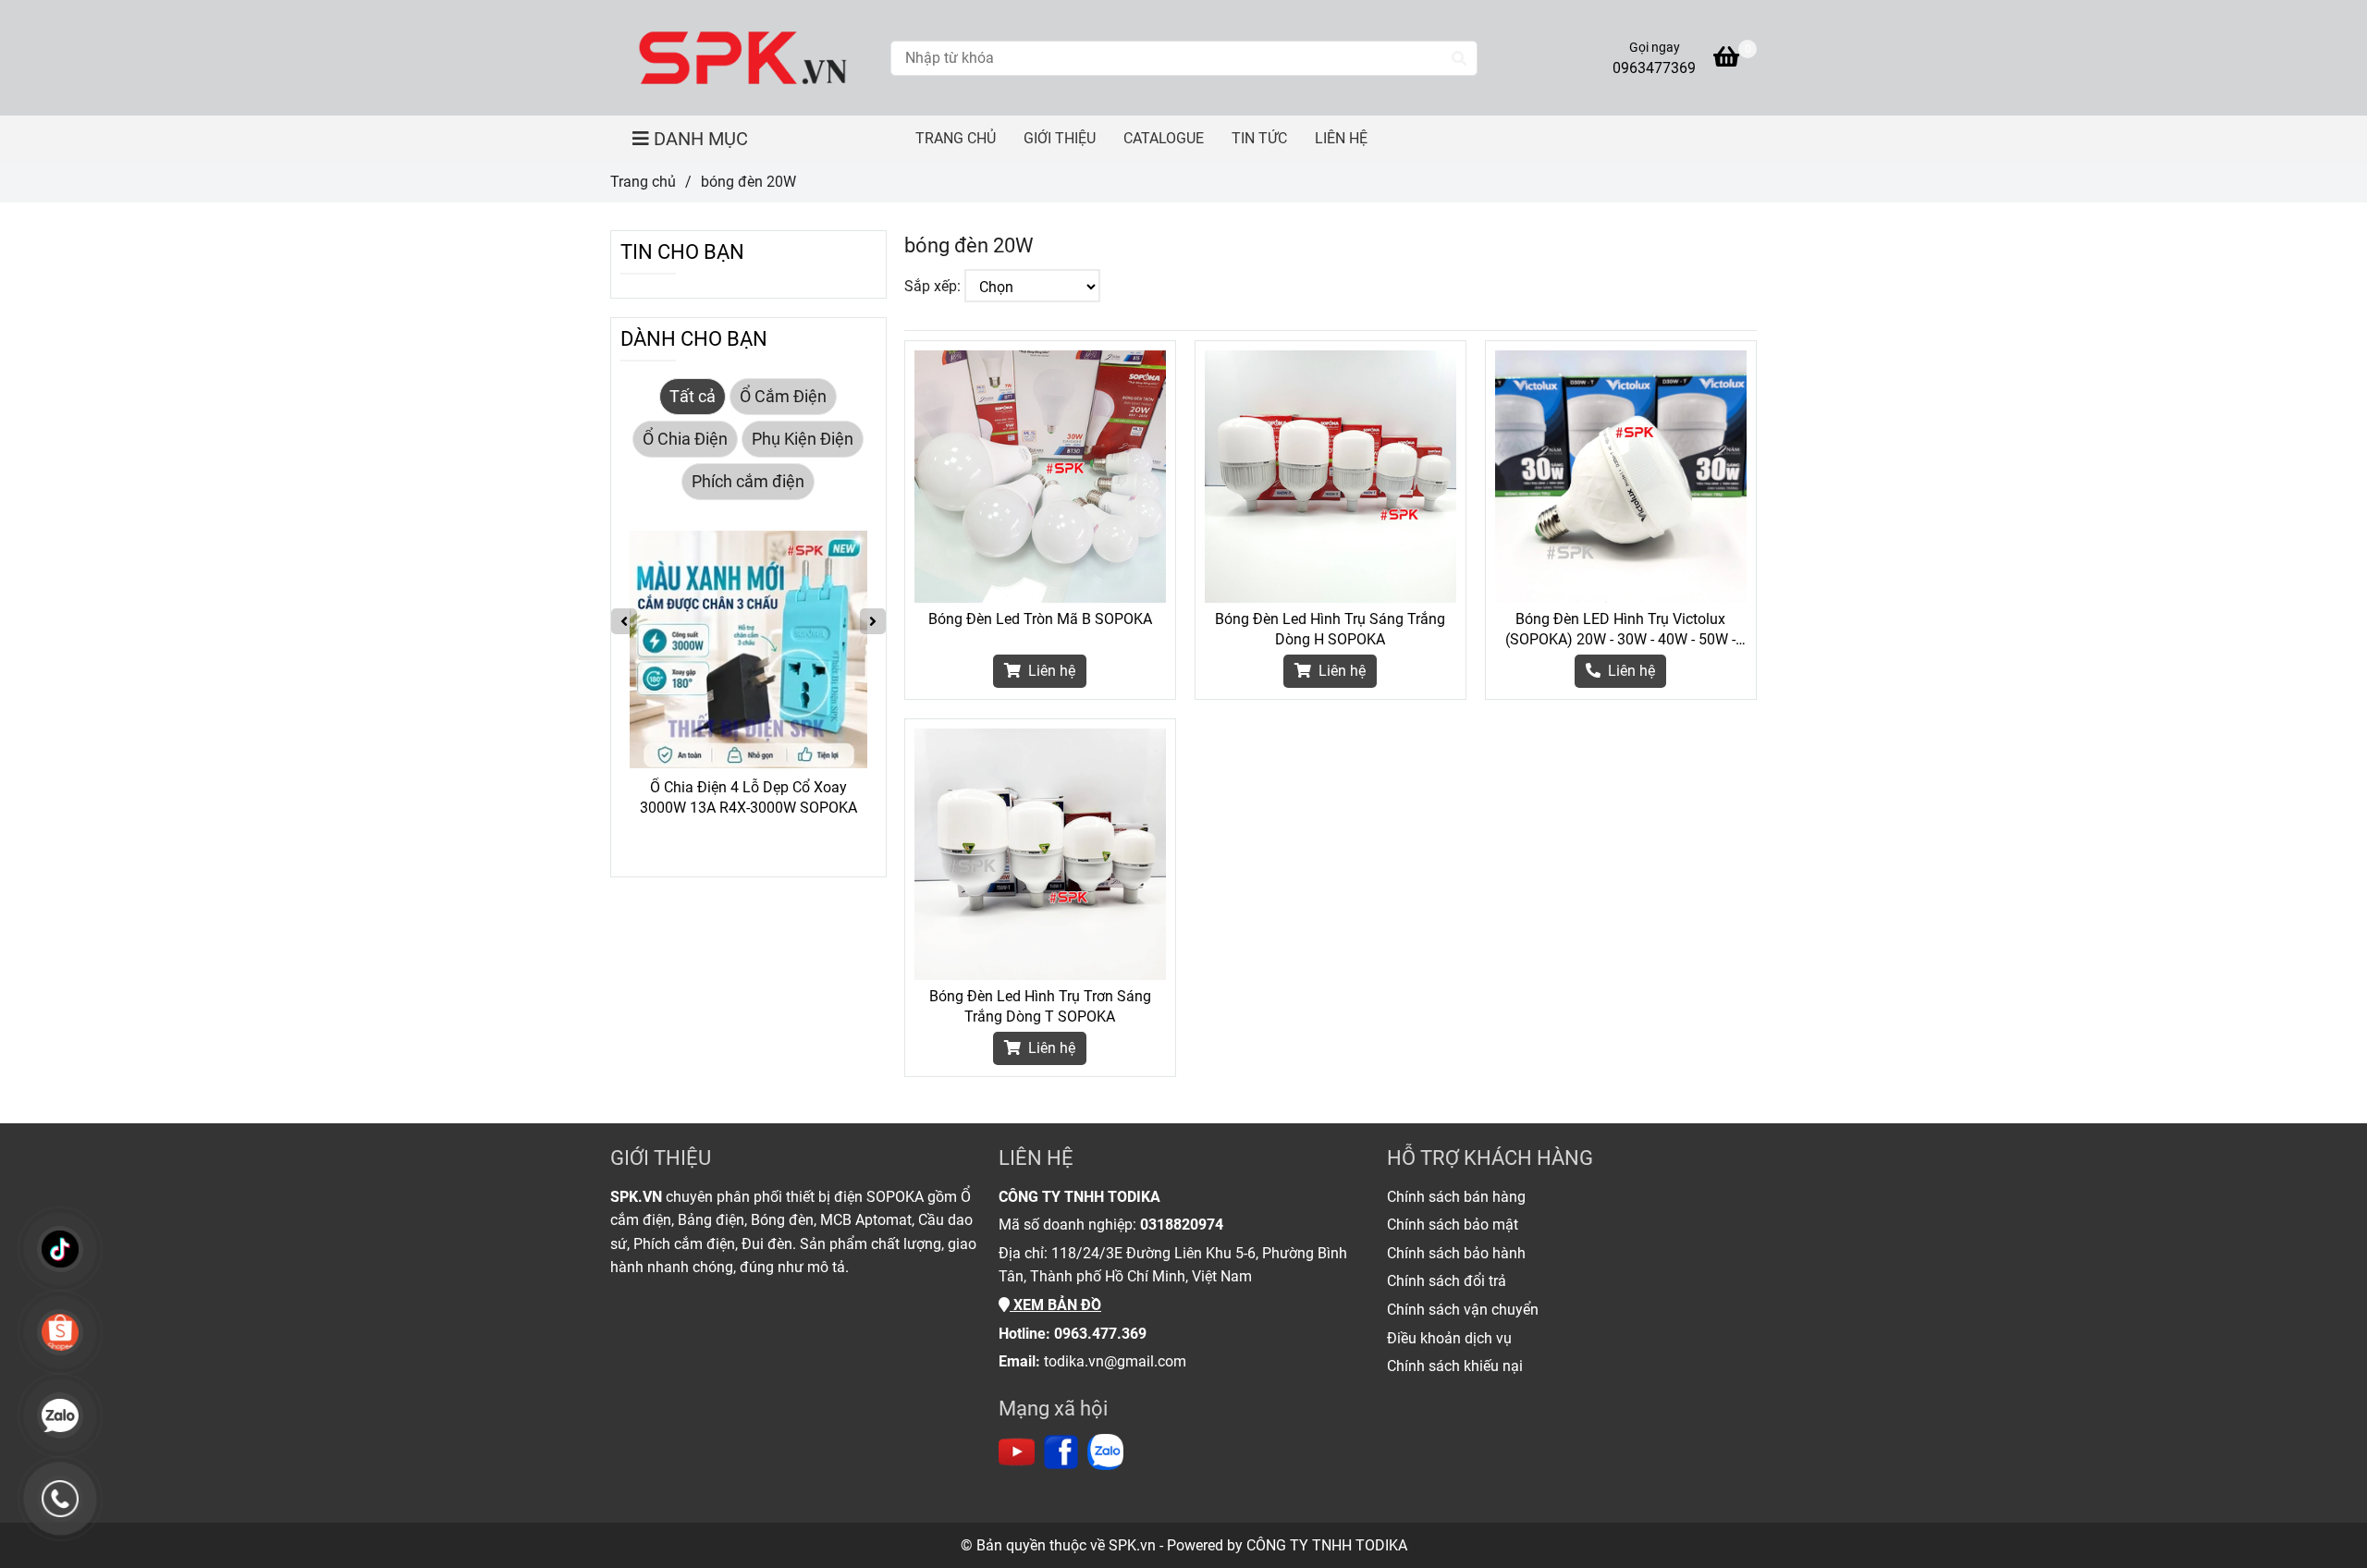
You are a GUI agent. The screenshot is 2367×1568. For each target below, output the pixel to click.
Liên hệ (1050, 671)
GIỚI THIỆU (1060, 138)
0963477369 (1654, 68)
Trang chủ (643, 182)
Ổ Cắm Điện (783, 397)
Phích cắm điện (748, 482)
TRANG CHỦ (956, 138)
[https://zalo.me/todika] (1105, 1452)
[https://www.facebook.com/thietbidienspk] (1061, 1452)
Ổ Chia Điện (685, 439)
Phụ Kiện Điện (803, 439)
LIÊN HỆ (1341, 138)
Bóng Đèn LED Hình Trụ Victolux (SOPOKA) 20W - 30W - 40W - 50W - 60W (1620, 630)
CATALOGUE (1164, 138)
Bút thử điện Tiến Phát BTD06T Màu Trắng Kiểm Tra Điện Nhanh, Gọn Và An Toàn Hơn (749, 798)
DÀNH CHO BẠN (694, 339)
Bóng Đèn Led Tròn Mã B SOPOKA (1040, 619)
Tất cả (693, 397)
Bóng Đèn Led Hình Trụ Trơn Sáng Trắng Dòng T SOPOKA (1040, 1006)
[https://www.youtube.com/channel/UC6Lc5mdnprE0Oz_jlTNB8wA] (1017, 1452)
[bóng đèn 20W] (743, 58)
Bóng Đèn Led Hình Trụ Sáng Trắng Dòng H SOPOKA (1330, 629)
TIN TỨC (1259, 138)
